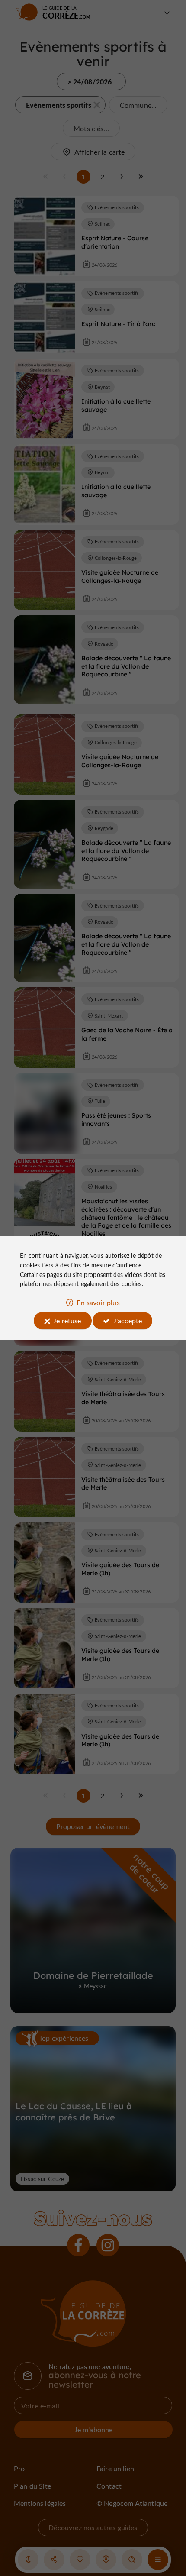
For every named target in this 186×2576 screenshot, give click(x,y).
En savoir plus (98, 1302)
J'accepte (128, 1320)
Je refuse (67, 1320)
